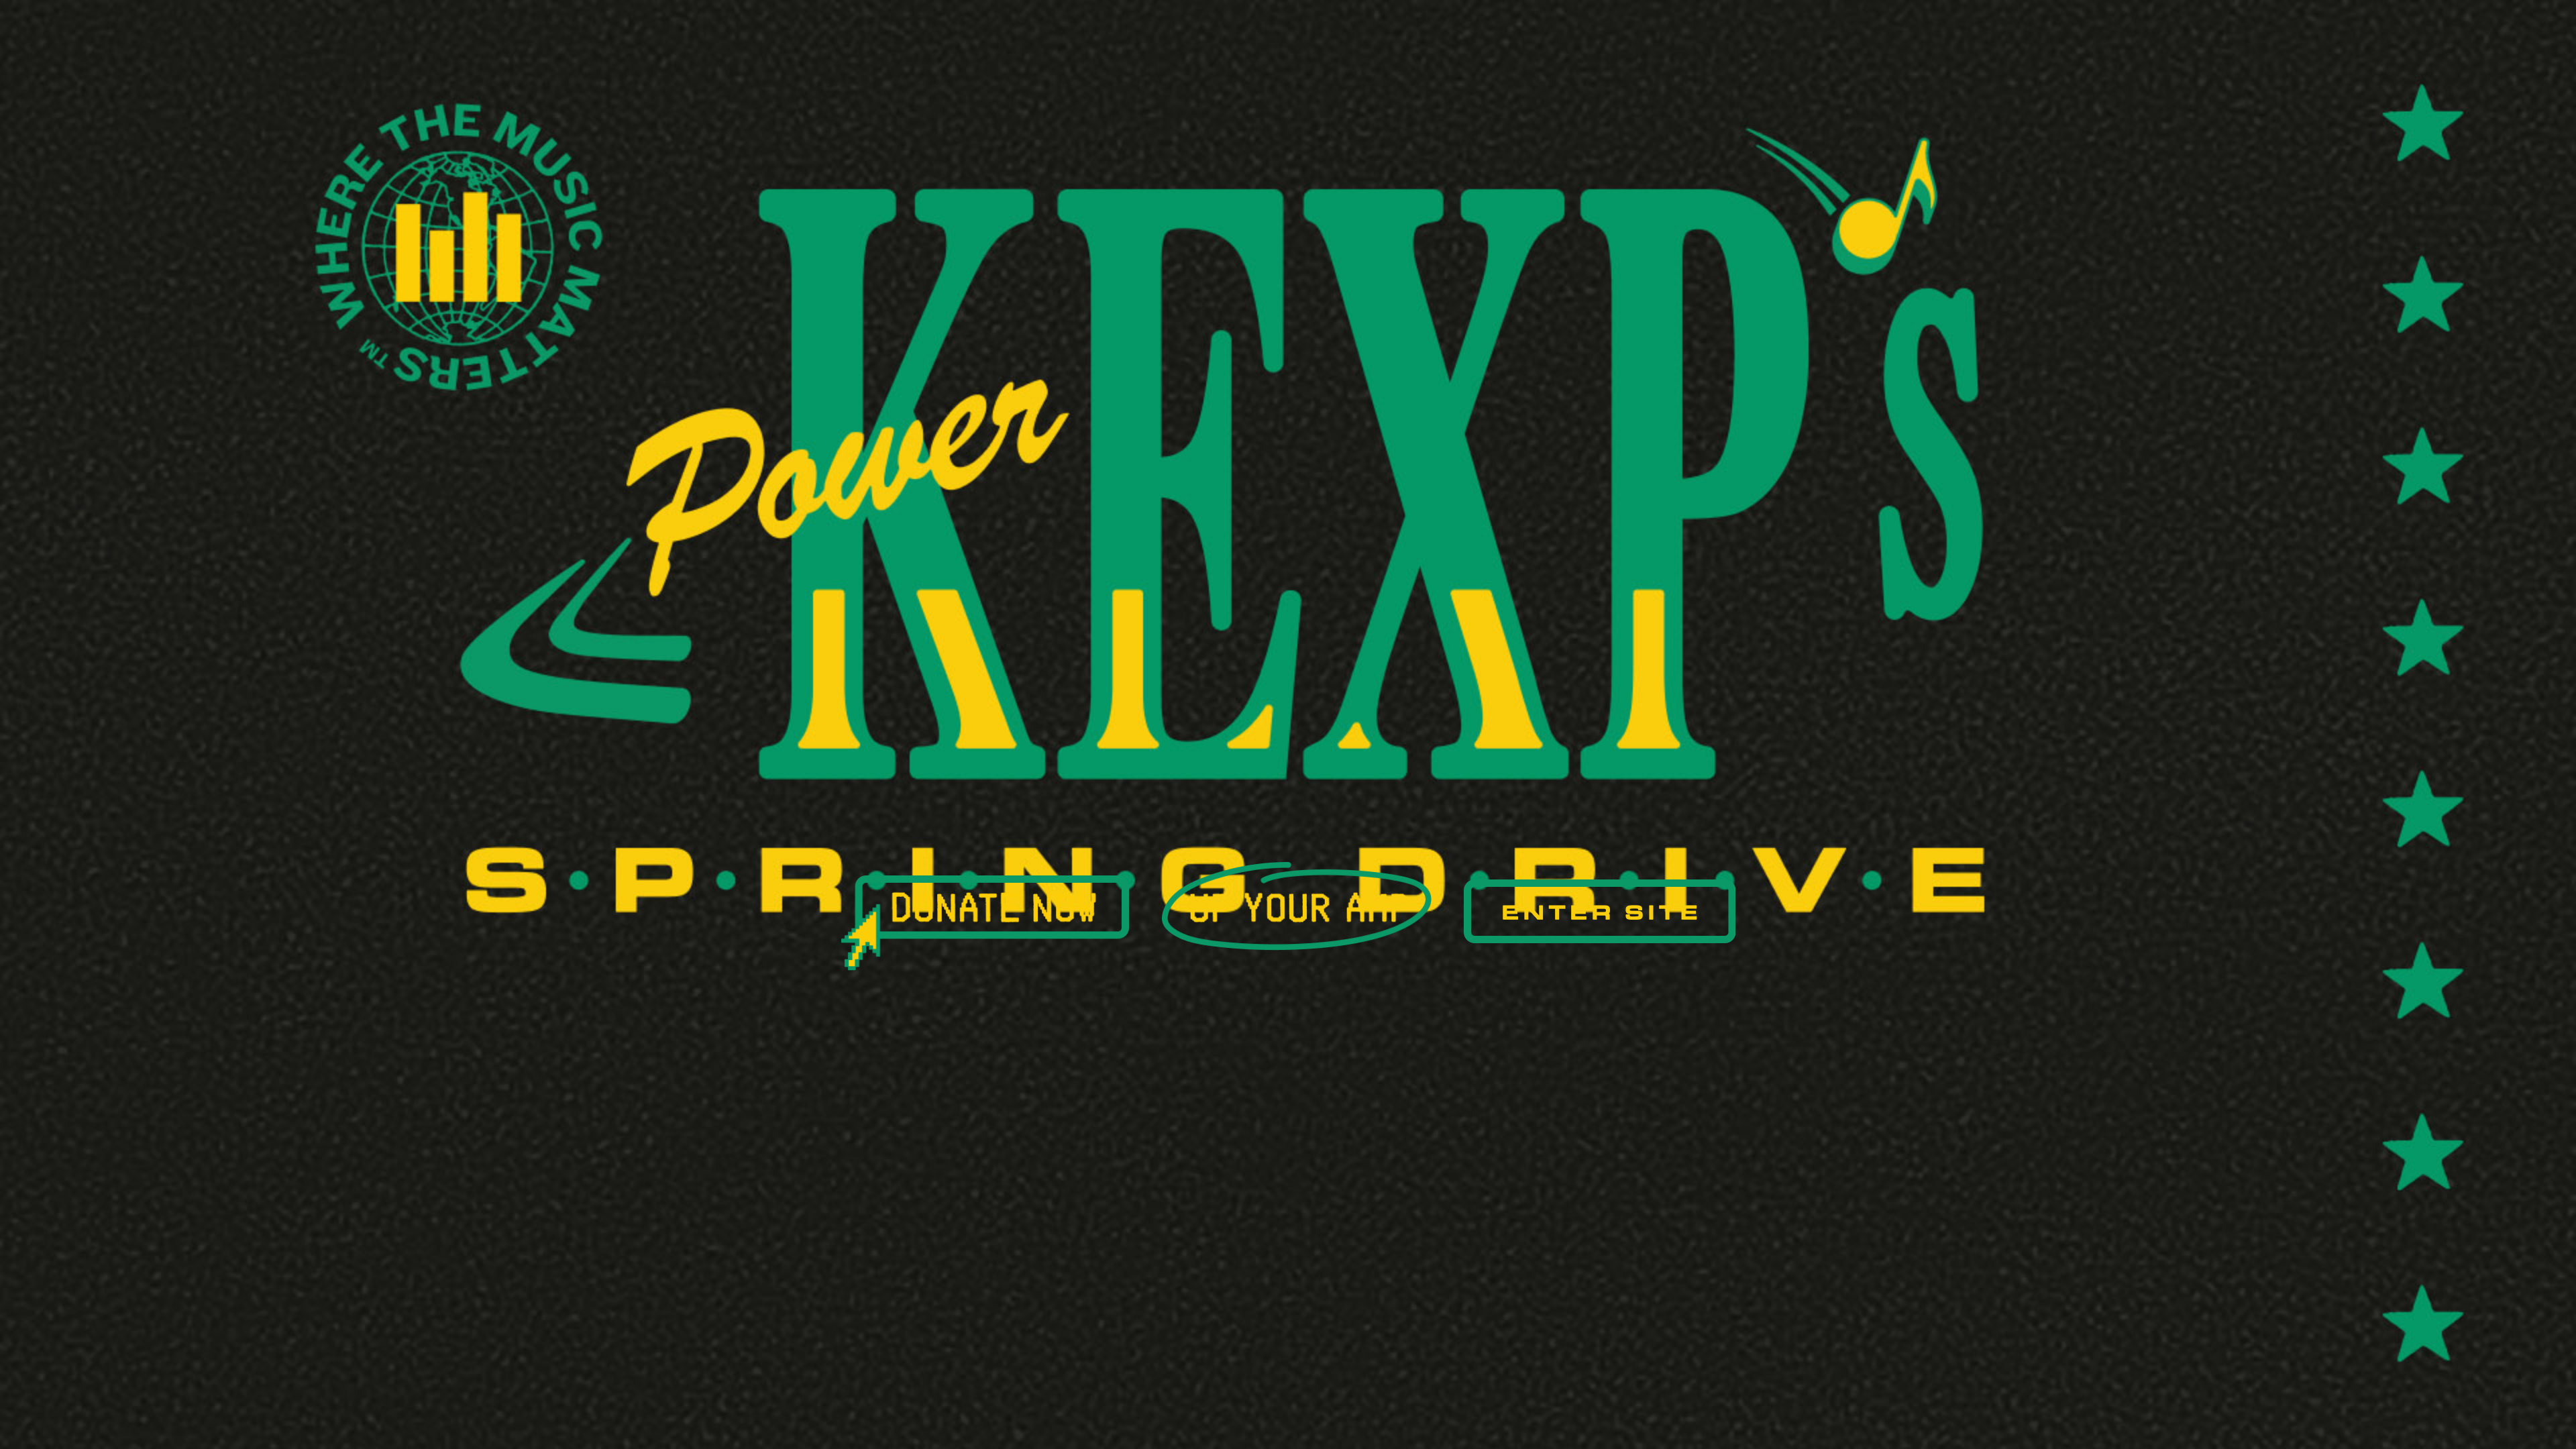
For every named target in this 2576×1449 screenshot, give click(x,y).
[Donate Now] (985, 923)
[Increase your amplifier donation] (1296, 906)
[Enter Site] (1600, 911)
